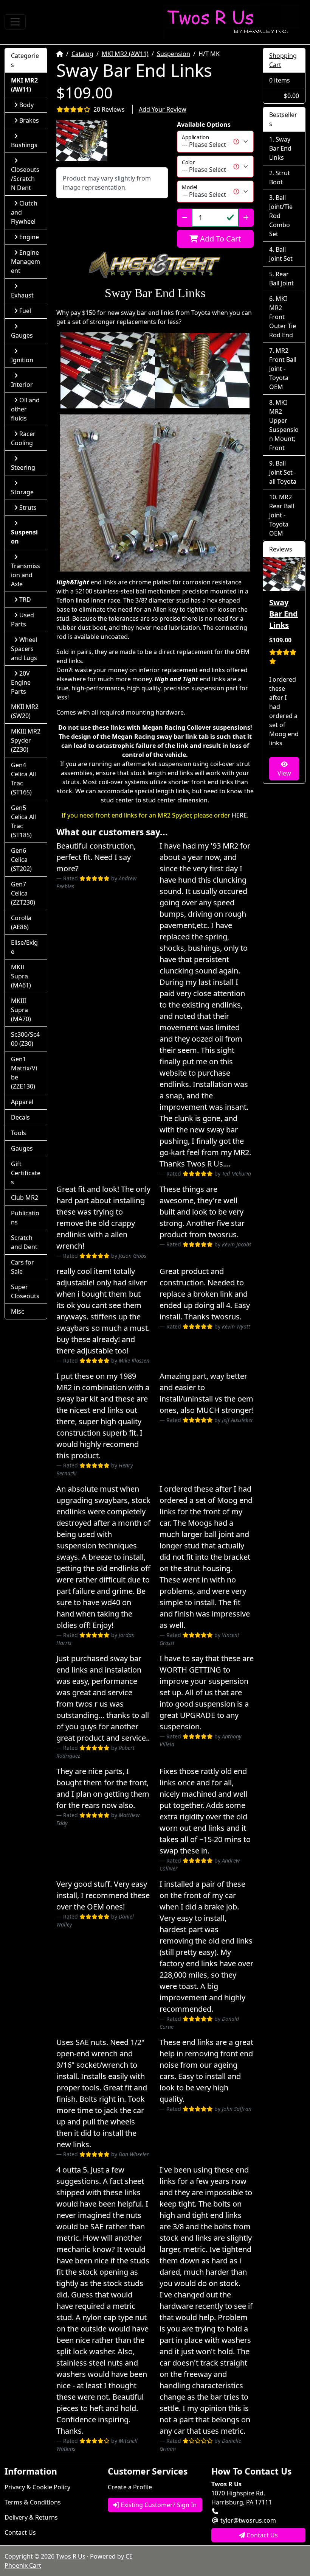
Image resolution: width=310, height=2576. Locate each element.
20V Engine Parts (21, 682)
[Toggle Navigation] (15, 22)
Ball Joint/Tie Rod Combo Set (281, 216)
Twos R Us (71, 2556)
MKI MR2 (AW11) (125, 54)
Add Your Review (163, 109)
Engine (29, 237)
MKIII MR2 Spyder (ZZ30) (26, 740)
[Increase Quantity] (246, 218)
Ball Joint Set (281, 254)
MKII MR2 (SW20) (25, 711)
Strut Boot (280, 178)
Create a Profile (130, 2487)
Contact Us (20, 2532)
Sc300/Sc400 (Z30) (25, 1039)
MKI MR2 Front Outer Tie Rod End (283, 317)
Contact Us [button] (261, 2535)
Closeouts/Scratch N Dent (25, 179)
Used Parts (22, 620)
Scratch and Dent (24, 1242)
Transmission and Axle (26, 575)
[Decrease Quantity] (185, 218)
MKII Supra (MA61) (21, 976)
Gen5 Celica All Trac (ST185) (23, 821)
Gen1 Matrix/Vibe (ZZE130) (24, 1073)
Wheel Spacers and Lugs (24, 649)
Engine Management (26, 262)
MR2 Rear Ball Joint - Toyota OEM (282, 515)
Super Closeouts (25, 1291)
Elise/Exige (24, 947)
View (284, 773)
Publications (25, 1218)
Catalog (82, 54)
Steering (23, 467)
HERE (239, 815)
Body (26, 105)
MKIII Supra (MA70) (21, 1010)
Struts (28, 508)
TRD (25, 600)
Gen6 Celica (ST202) (21, 860)
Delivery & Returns (31, 2517)
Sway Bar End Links (280, 148)
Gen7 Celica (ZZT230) (23, 893)
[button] (82, 141)
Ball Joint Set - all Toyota (283, 472)
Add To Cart (219, 239)
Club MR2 (25, 1198)
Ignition (22, 360)
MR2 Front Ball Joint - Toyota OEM (283, 369)
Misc (18, 1311)
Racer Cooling (23, 438)
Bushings (24, 145)
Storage (22, 492)
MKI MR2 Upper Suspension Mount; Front (284, 425)
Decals (20, 1117)
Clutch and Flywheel (24, 212)
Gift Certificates (26, 1173)
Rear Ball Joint (281, 279)
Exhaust (22, 295)
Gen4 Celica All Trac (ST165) (23, 779)
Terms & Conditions (33, 2502)
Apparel (22, 1102)
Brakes (29, 120)
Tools (19, 1133)
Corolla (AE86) (21, 922)
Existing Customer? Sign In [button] (158, 2505)
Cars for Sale (22, 1267)
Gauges (22, 335)
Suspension (174, 54)
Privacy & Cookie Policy (37, 2487)
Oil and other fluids (25, 409)
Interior (22, 385)
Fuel (25, 311)
